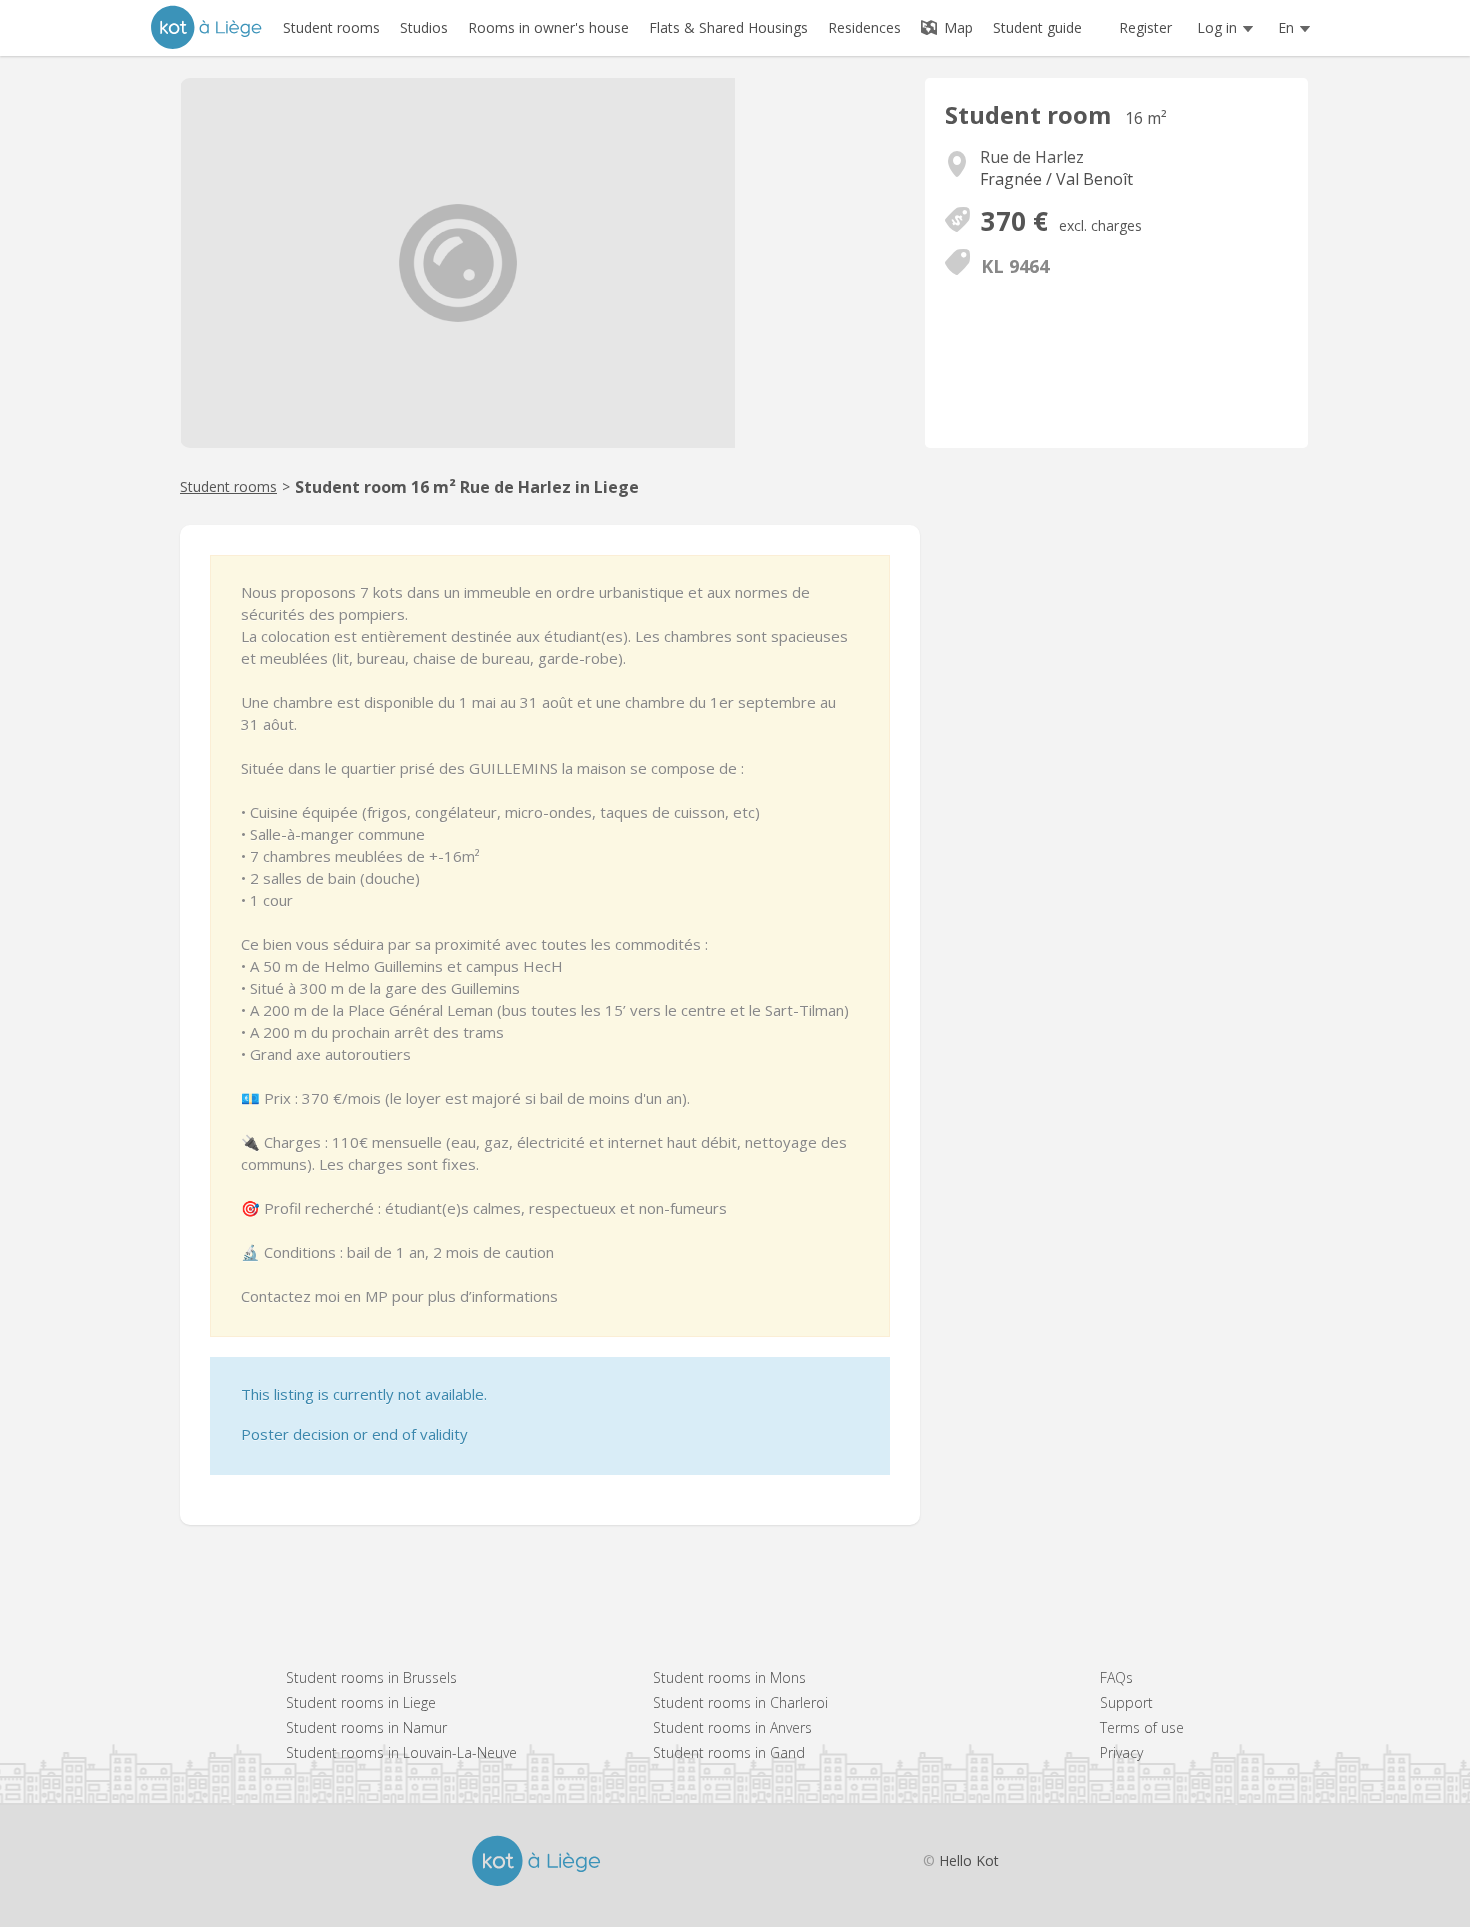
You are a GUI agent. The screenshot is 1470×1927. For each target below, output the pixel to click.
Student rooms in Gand (729, 1752)
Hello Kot (969, 1860)
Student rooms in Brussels (371, 1677)
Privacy (1121, 1752)
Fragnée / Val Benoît (1056, 179)
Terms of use (1142, 1727)
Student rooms (228, 486)
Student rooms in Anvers (732, 1727)
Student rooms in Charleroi (740, 1702)
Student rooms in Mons (729, 1677)
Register (1145, 27)
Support (1126, 1702)
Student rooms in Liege (361, 1702)
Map (956, 27)
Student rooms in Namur (366, 1727)
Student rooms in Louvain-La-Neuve (401, 1752)
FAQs (1116, 1677)
